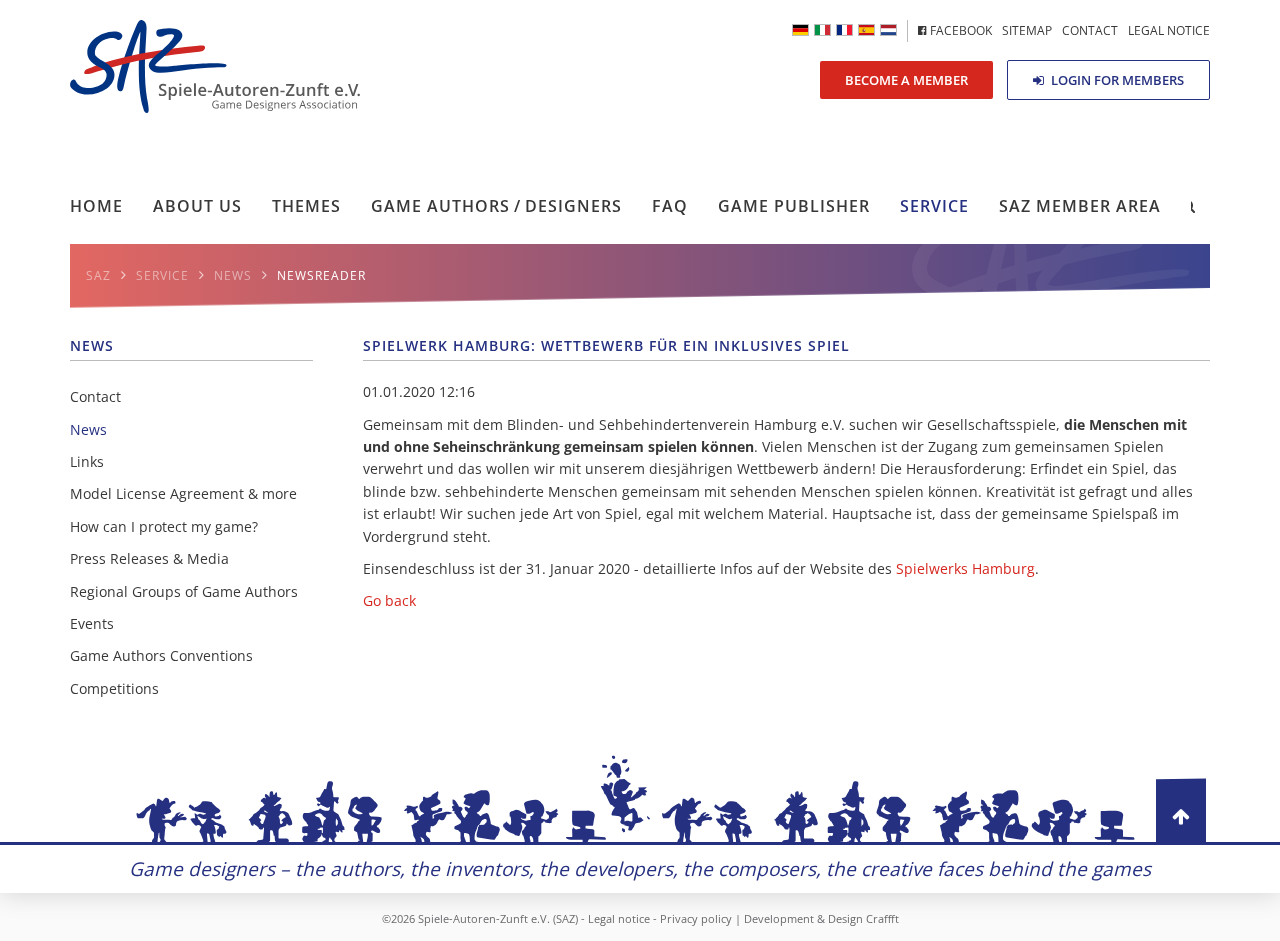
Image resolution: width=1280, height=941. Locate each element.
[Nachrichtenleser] (800, 30)
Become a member (906, 80)
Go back (389, 600)
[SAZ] (844, 30)
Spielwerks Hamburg (965, 568)
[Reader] (822, 30)
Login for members (1116, 80)
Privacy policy (696, 918)
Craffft (882, 918)
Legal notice (619, 918)
